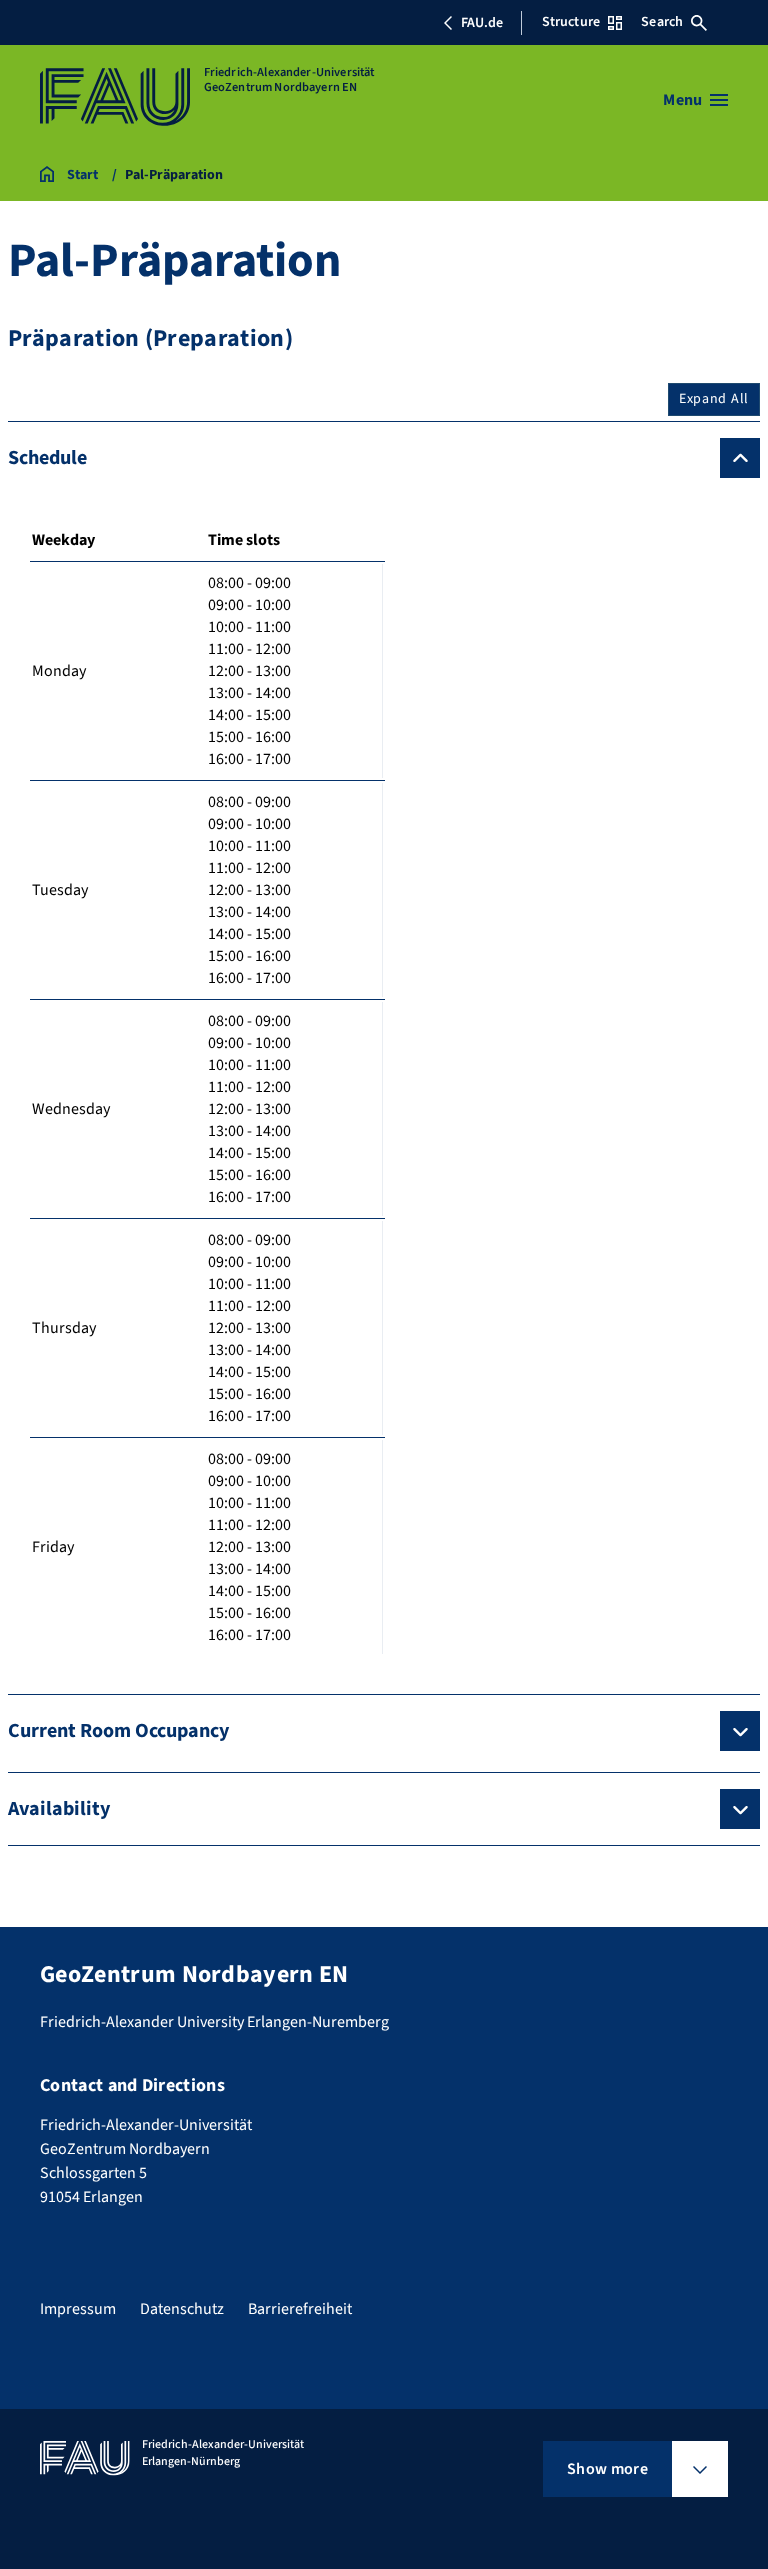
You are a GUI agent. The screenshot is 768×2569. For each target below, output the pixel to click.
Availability (59, 1809)
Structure (571, 22)
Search (662, 22)
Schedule (47, 458)
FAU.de (482, 23)
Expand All (714, 399)
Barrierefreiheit (300, 2309)
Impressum (78, 2309)
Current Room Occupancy (118, 1731)
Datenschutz (182, 2309)
